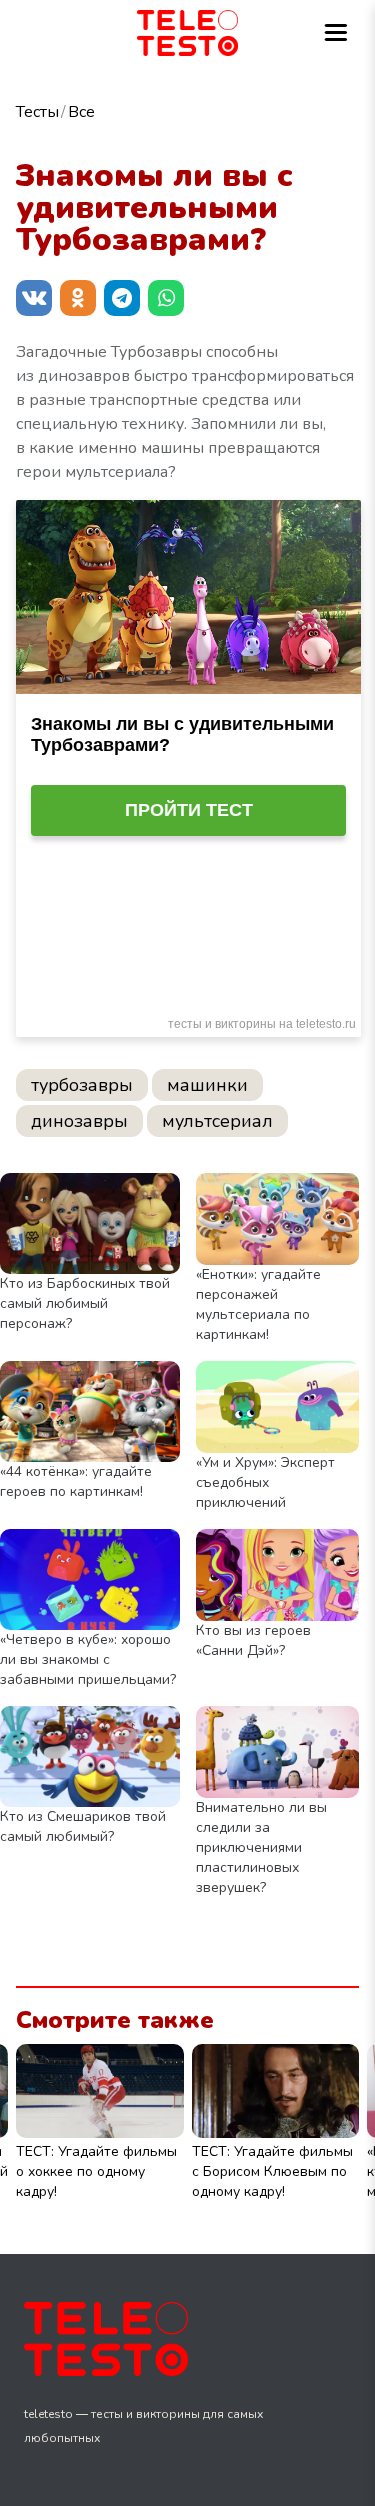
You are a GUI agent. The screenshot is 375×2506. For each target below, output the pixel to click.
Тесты (37, 112)
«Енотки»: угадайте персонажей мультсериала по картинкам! (258, 1304)
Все (81, 112)
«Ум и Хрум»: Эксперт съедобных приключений (265, 1482)
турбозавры (82, 1085)
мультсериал (217, 1121)
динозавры (79, 1121)
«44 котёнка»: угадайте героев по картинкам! (76, 1481)
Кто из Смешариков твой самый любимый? (83, 1826)
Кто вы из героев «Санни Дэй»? (253, 1640)
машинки (207, 1085)
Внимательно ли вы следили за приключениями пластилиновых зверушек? (261, 1847)
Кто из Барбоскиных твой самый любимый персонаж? (85, 1303)
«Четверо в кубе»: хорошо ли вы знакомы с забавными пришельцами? (88, 1659)
